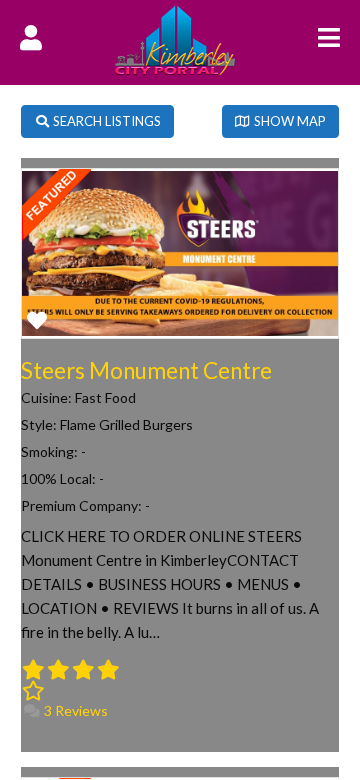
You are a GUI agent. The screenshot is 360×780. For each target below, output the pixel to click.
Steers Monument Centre (146, 370)
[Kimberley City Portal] (175, 69)
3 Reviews (74, 710)
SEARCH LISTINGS (105, 121)
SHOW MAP (288, 121)
